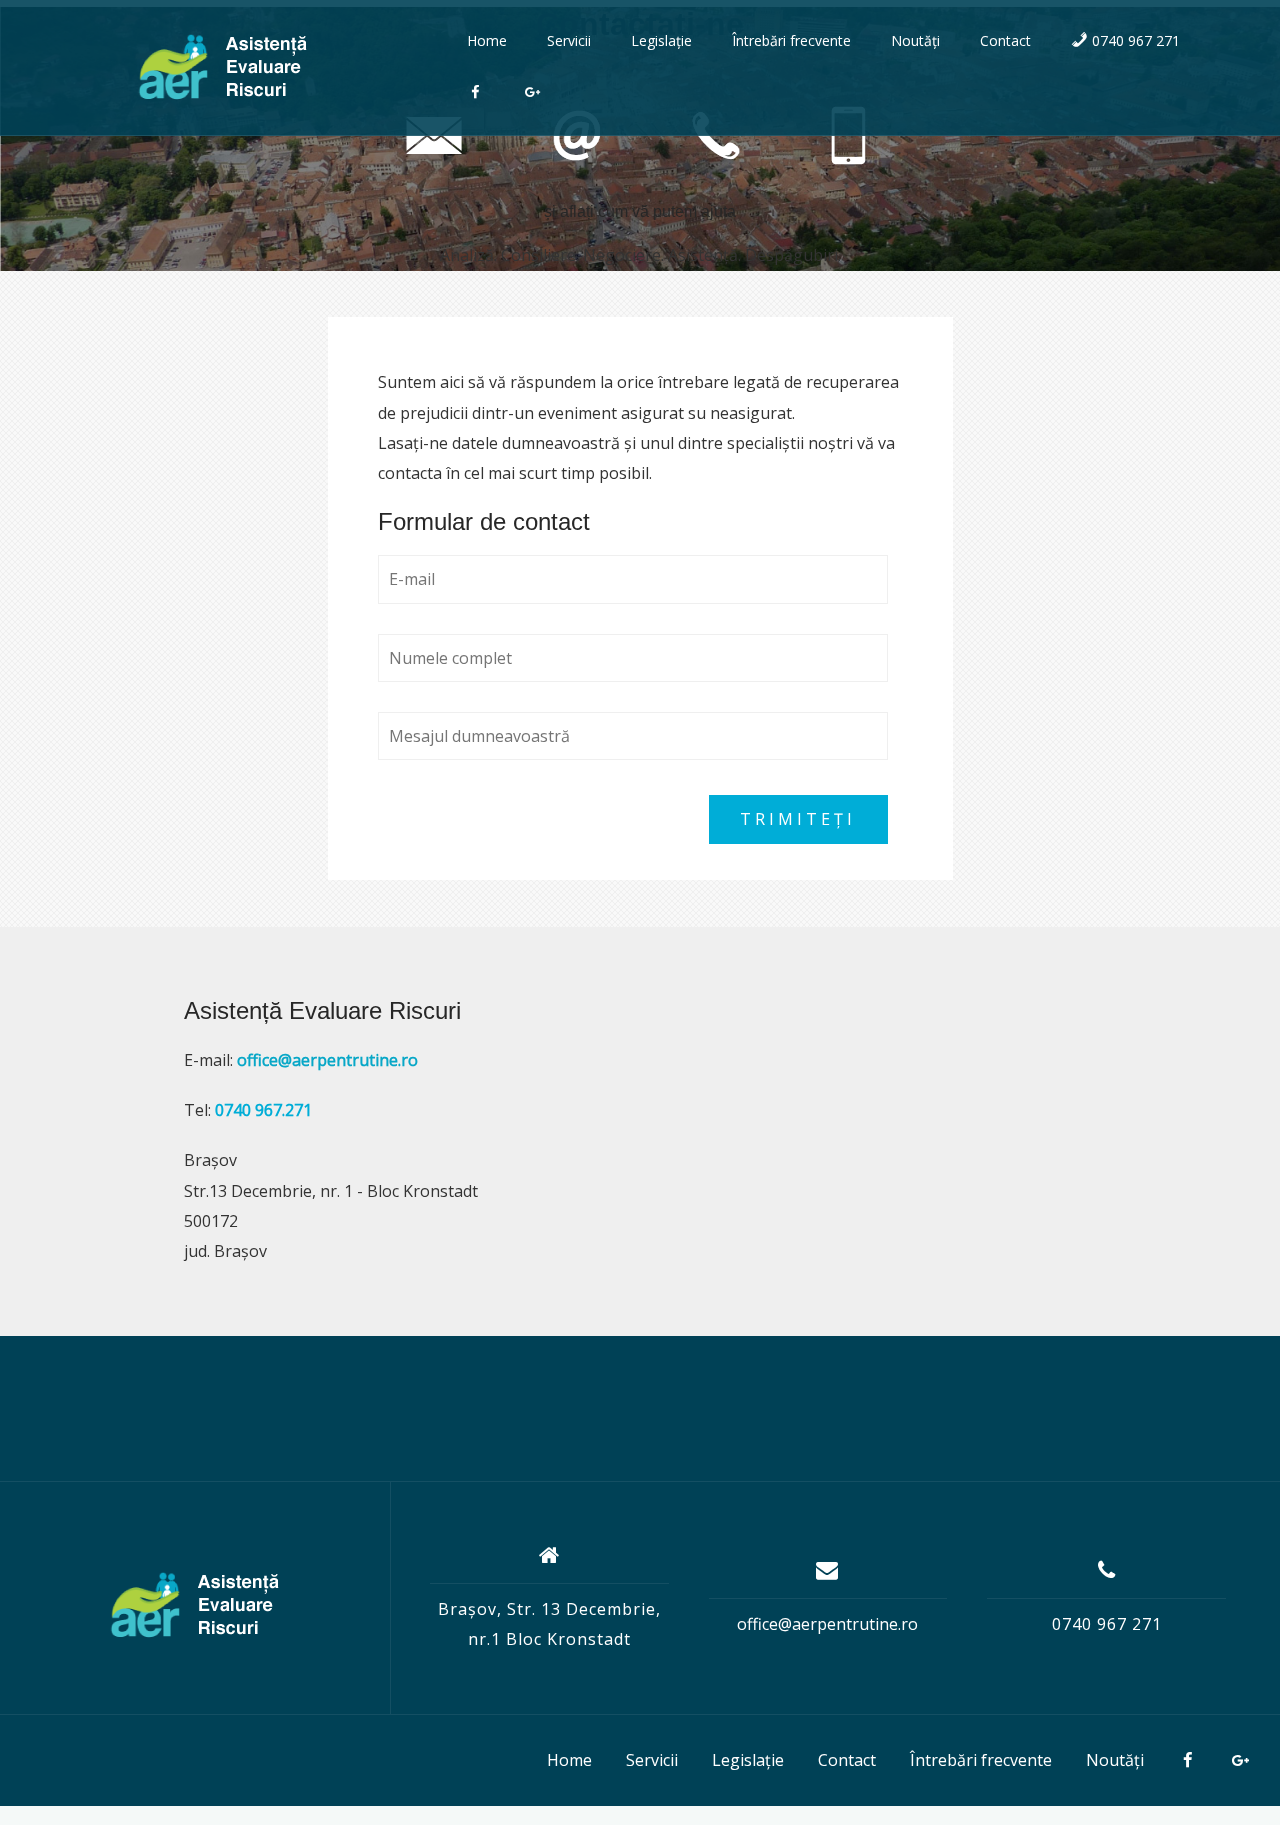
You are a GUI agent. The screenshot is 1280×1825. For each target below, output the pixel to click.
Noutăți (915, 40)
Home (487, 40)
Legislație (661, 40)
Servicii (569, 40)
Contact (1005, 40)
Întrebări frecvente (791, 40)
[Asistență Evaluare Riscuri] (195, 1605)
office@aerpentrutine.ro (827, 1624)
